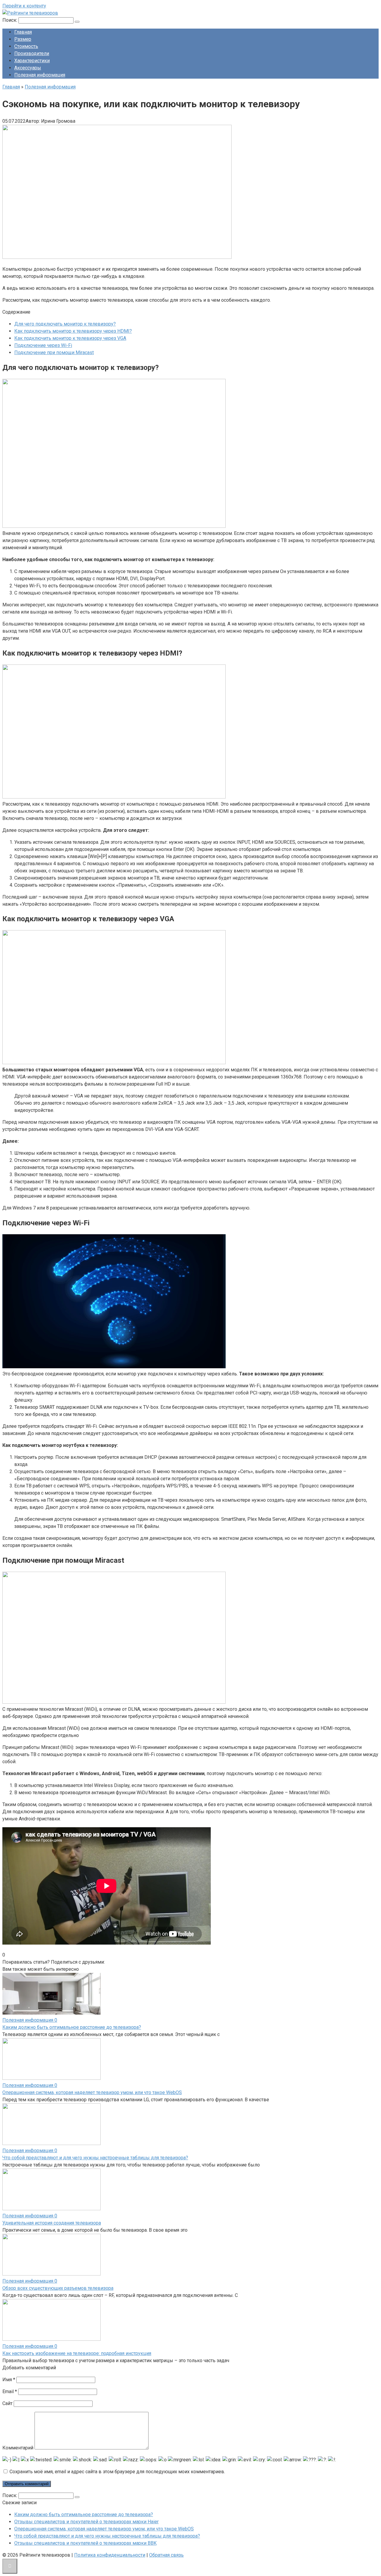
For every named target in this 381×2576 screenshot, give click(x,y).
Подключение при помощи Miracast (54, 352)
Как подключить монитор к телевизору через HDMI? (73, 331)
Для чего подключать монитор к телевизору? (65, 324)
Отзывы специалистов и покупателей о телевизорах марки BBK (85, 2543)
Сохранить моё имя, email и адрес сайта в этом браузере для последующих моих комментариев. (117, 2472)
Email (10, 2391)
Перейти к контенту (24, 6)
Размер (23, 39)
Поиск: (10, 20)
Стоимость (26, 46)
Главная (23, 32)
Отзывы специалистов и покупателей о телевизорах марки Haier (86, 2522)
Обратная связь (166, 2555)
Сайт (7, 2403)
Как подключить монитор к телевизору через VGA (70, 338)
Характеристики (32, 61)
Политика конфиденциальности (110, 2555)
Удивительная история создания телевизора (52, 2223)
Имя (9, 2380)
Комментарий (18, 2448)
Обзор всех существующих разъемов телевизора (58, 2288)
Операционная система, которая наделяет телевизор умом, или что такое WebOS (92, 2092)
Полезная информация (40, 75)
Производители (32, 53)
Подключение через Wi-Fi (43, 345)
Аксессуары (28, 68)
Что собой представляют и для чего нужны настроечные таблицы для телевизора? (95, 2158)
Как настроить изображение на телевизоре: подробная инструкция (77, 2353)
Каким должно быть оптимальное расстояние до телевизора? (72, 2027)
